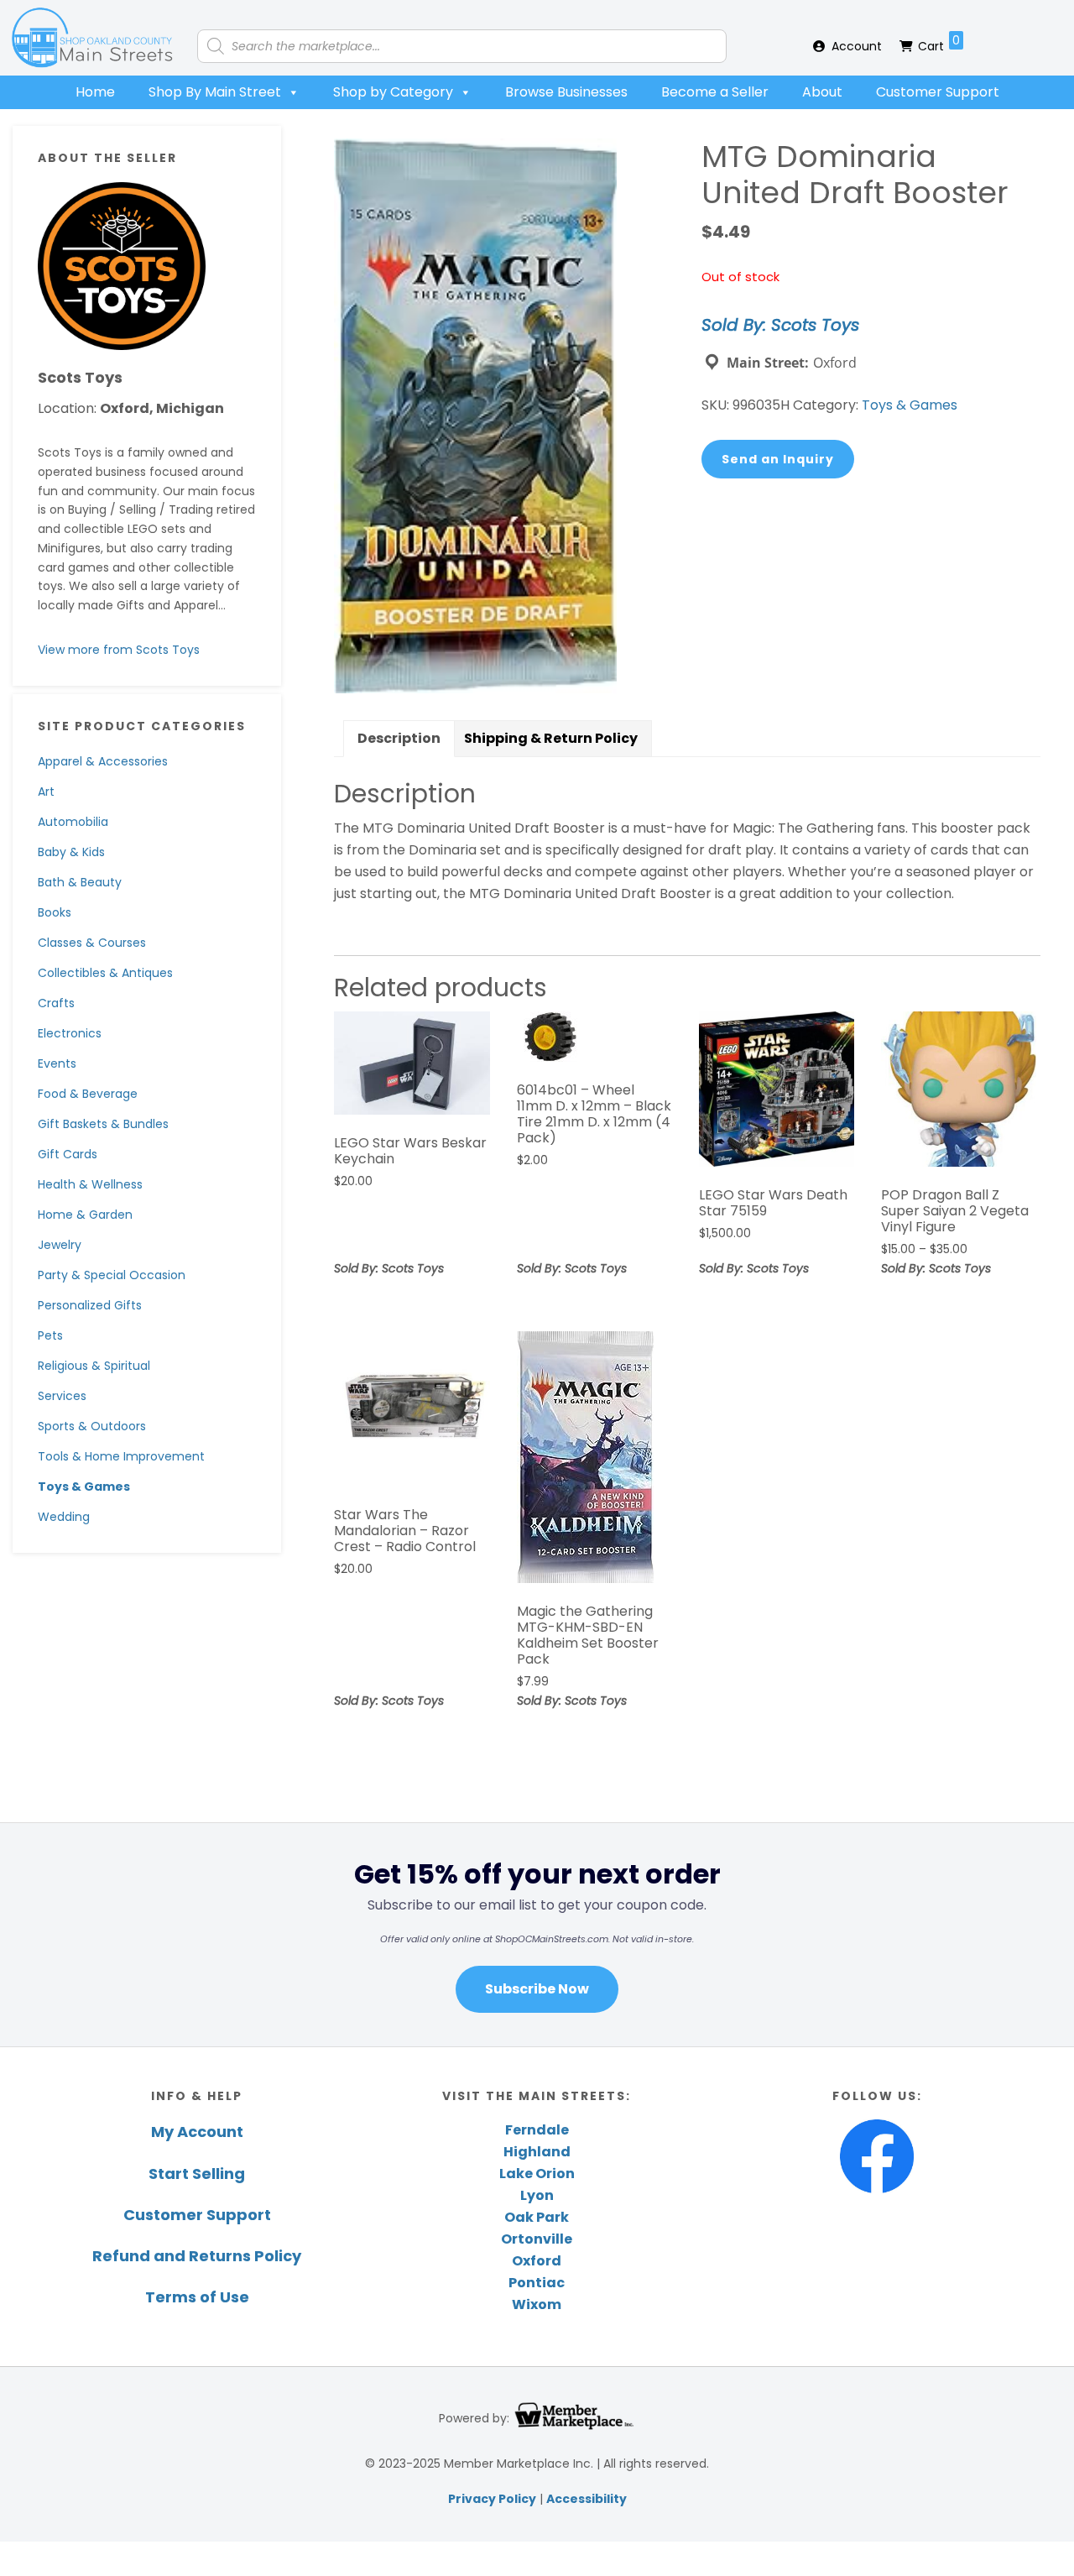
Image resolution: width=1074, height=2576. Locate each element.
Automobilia (73, 822)
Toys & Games (84, 1487)
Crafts (56, 1003)
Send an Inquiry (778, 459)
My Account (197, 2132)
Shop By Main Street (215, 92)
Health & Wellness (90, 1184)
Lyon (537, 2195)
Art (46, 792)
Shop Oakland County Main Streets (92, 38)
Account (857, 46)
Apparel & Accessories (103, 761)
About (822, 92)
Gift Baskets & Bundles (103, 1124)
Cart (939, 43)
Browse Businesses (566, 92)
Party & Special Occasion (112, 1275)
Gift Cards (68, 1154)
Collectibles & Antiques (105, 973)
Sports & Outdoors (92, 1426)
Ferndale (537, 2130)
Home (95, 92)
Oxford (537, 2261)
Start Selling (197, 2174)
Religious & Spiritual (94, 1366)
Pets (50, 1335)
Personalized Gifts (90, 1305)
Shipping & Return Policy (551, 738)
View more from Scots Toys (119, 650)
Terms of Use (197, 2297)
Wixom (537, 2304)
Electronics (70, 1033)
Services (62, 1396)
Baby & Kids (71, 852)
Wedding (64, 1517)
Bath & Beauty (80, 882)
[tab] (399, 739)
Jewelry (60, 1245)
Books (55, 912)
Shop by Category (393, 92)
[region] (537, 1934)
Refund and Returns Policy (197, 2256)
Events (57, 1063)
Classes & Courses (92, 943)
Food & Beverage (88, 1094)
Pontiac (537, 2283)
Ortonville (537, 2239)
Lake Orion (537, 2174)
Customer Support (938, 92)
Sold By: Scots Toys (780, 325)
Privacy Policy (492, 2499)
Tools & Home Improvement (121, 1456)
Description (399, 738)
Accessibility (587, 2499)
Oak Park (537, 2217)
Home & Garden (85, 1215)
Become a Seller (715, 92)
